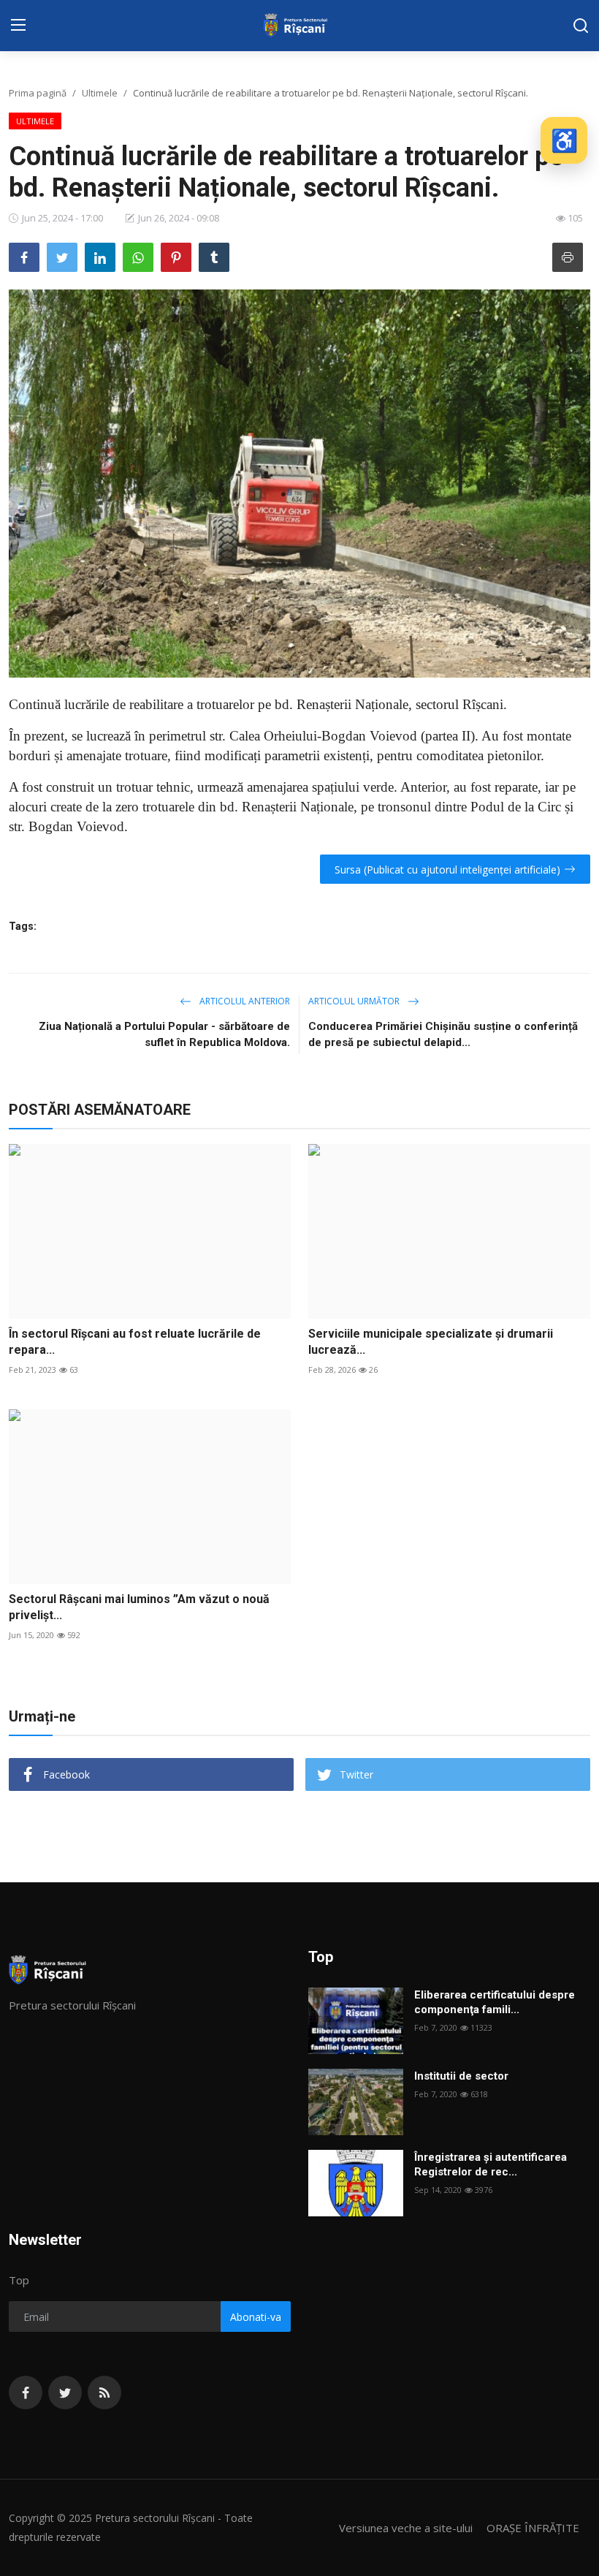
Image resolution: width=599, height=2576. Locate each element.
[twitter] (65, 2393)
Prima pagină (38, 93)
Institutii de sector (461, 2076)
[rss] (104, 2393)
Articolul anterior (244, 1001)
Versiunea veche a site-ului (406, 2528)
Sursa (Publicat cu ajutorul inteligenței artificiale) (447, 870)
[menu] (18, 26)
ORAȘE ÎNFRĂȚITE (533, 2528)
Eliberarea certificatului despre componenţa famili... (495, 2002)
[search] (581, 26)
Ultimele (100, 93)
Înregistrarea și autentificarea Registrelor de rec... (491, 2164)
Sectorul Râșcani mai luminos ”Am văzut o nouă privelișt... (139, 1607)
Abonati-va (256, 2317)
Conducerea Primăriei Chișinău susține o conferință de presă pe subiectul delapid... (443, 1034)
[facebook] (26, 2393)
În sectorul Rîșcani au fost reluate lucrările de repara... (135, 1342)
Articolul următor (355, 1001)
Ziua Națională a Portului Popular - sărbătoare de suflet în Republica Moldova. (164, 1034)
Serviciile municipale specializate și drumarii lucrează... (431, 1342)
